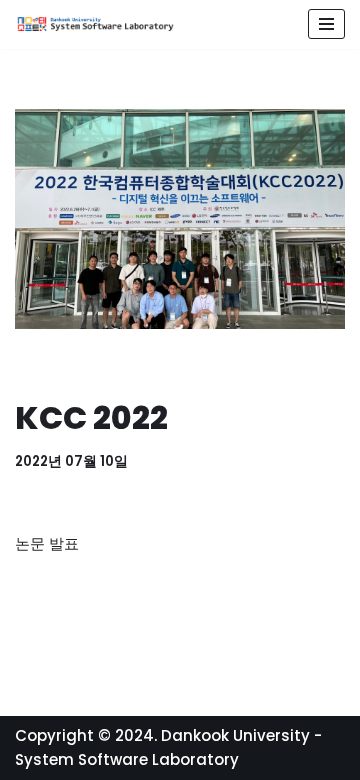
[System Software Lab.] (95, 24)
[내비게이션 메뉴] (326, 24)
